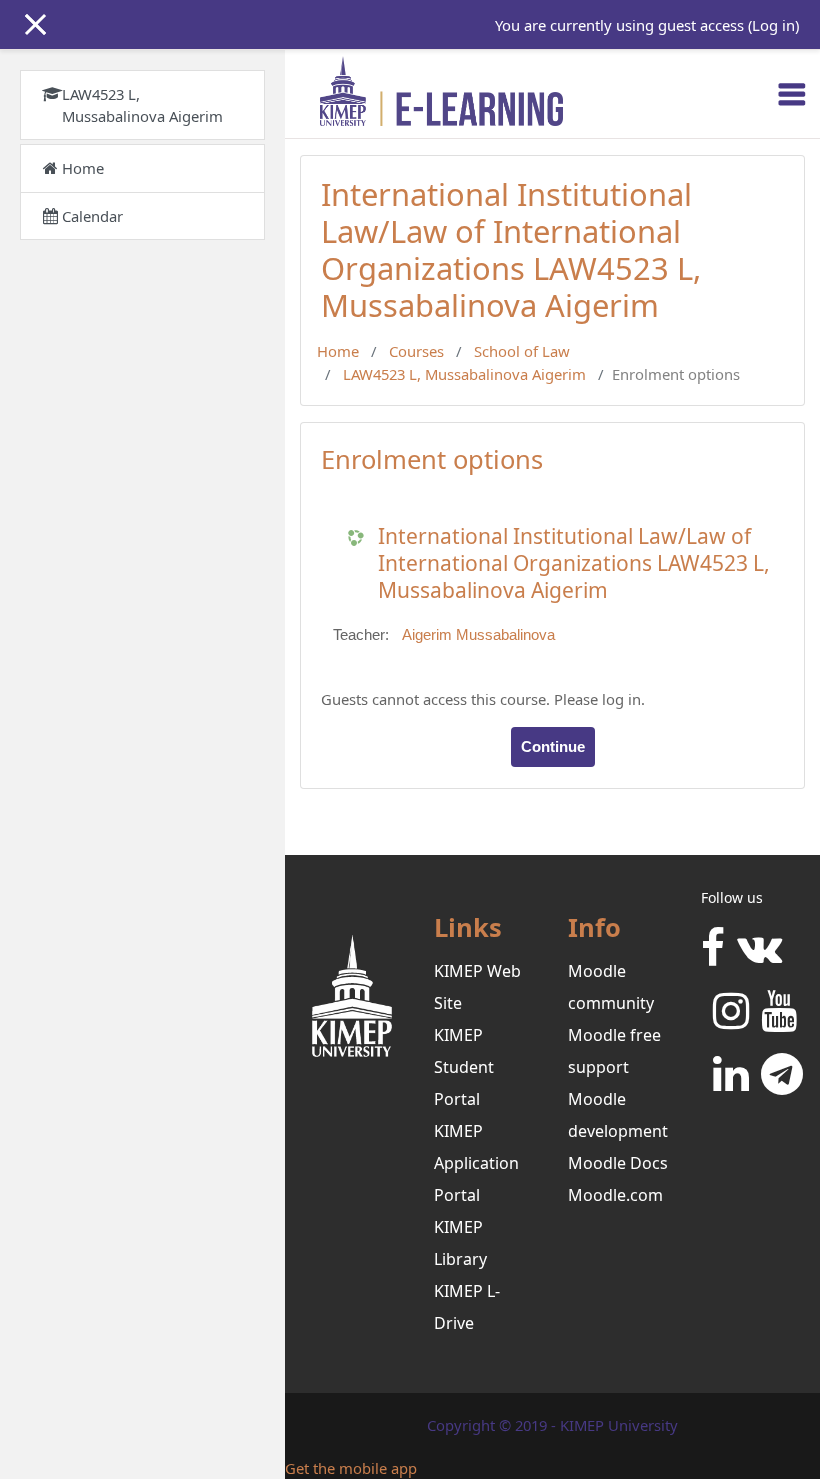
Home (338, 351)
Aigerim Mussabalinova (478, 635)
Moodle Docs (618, 1163)
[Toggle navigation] (792, 94)
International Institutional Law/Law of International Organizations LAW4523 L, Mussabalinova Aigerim (574, 563)
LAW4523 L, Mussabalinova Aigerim (464, 374)
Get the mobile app (351, 1468)
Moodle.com (615, 1195)
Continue (553, 747)
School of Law (522, 351)
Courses (416, 351)
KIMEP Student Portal (464, 1067)
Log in (773, 25)
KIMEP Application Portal (476, 1163)
